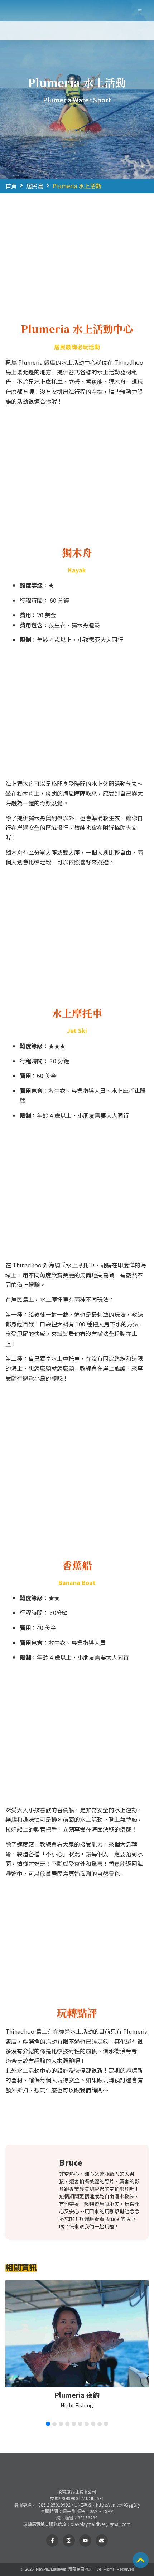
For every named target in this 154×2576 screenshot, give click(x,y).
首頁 (11, 186)
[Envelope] (102, 2541)
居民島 (35, 186)
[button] (140, 11)
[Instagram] (69, 2541)
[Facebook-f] (52, 2541)
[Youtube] (85, 2541)
